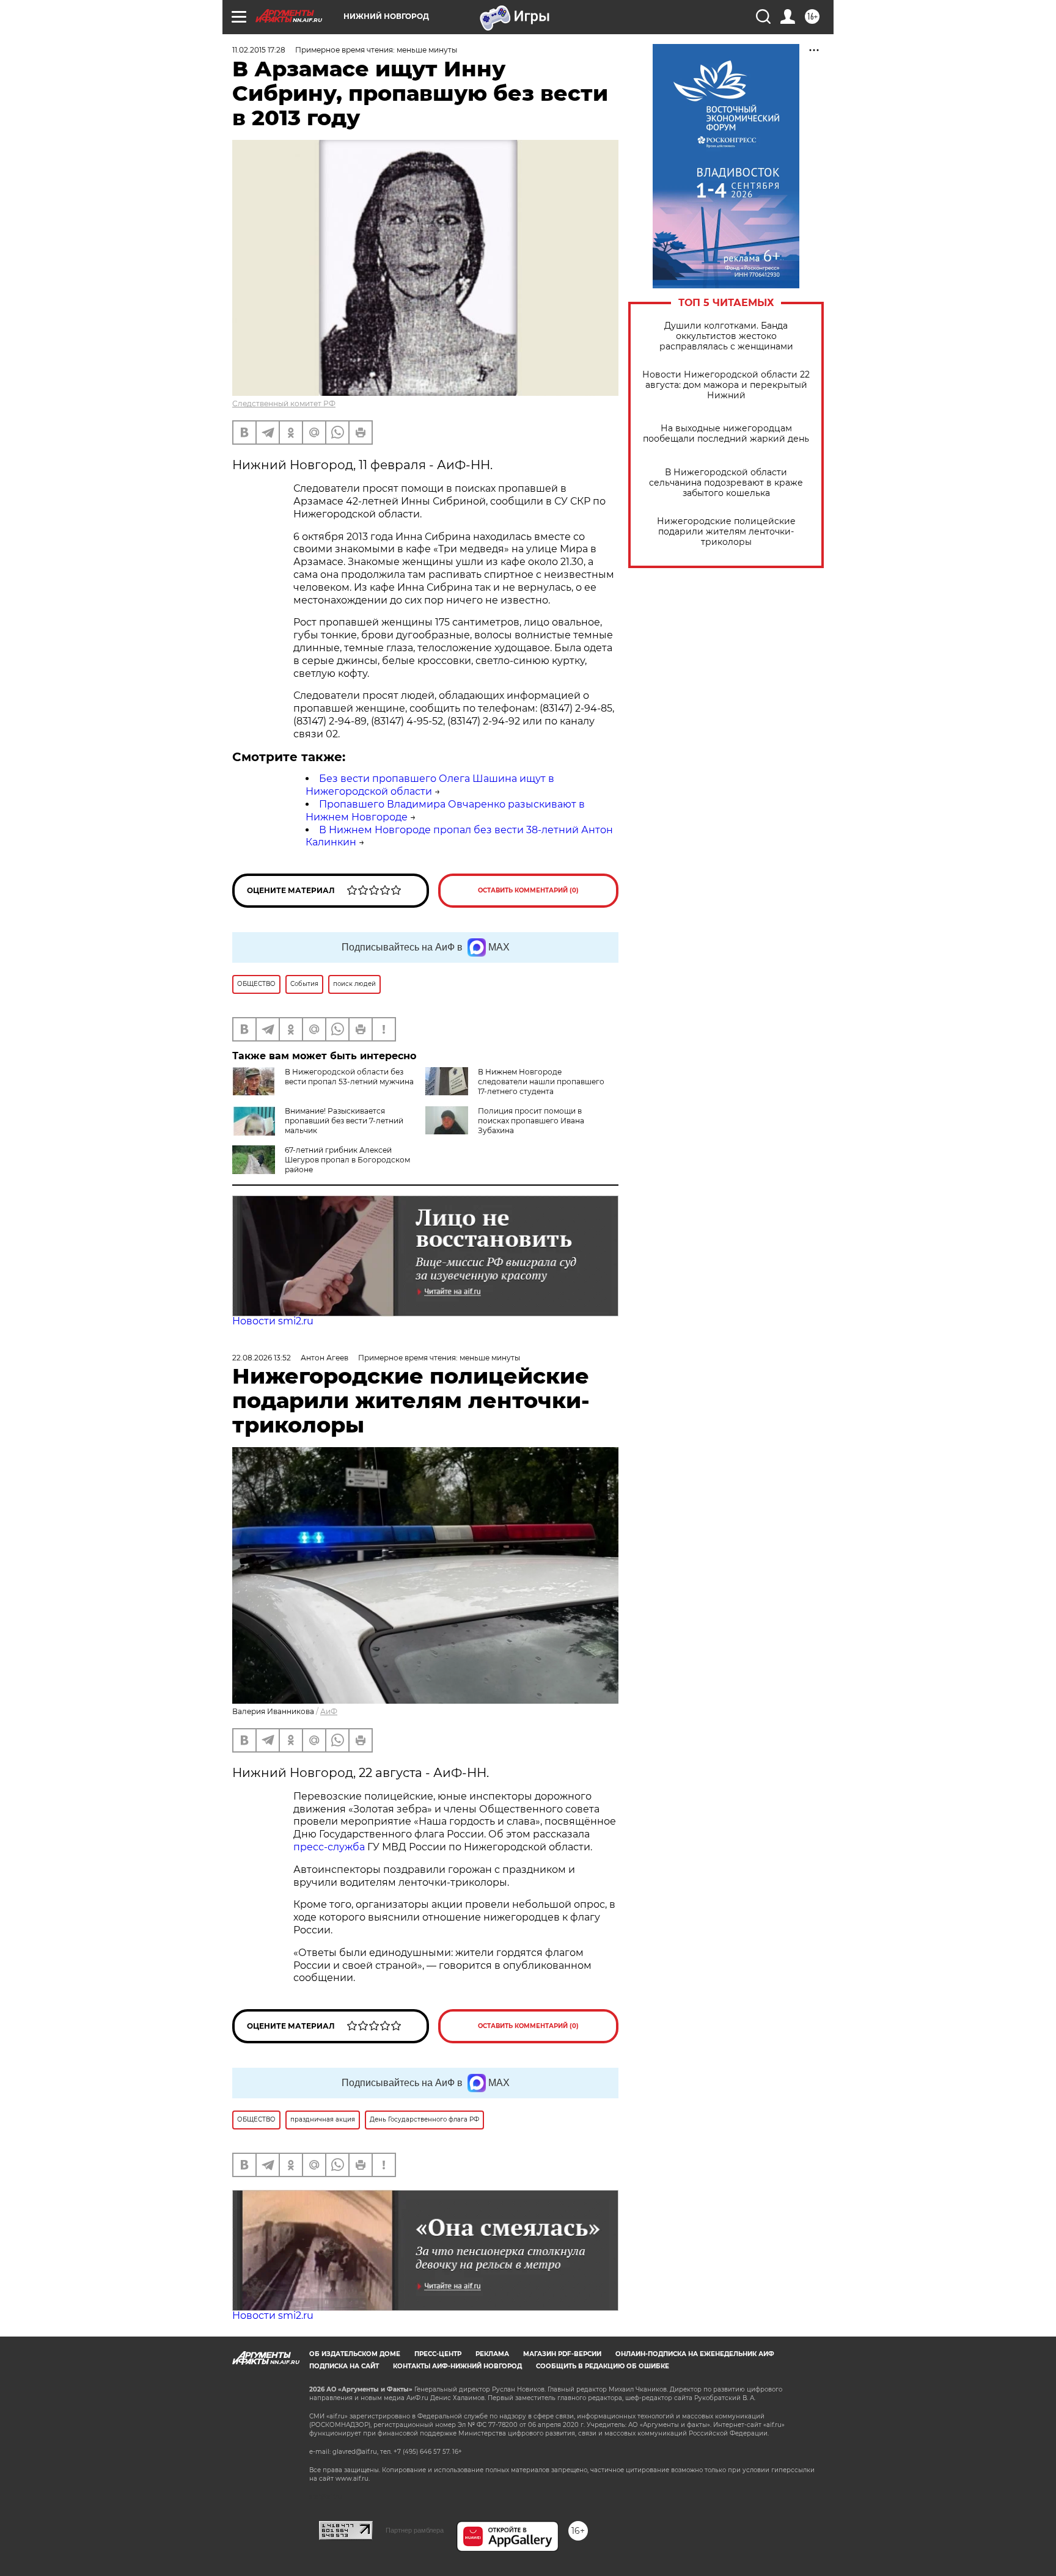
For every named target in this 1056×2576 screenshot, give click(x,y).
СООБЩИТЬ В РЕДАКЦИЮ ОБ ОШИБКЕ (603, 2366)
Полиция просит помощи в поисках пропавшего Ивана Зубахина (531, 1121)
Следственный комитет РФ (284, 403)
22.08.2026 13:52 (262, 1358)
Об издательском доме (355, 2354)
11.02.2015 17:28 (259, 50)
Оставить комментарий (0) (528, 890)
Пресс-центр (438, 2354)
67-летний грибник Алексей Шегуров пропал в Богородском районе (347, 1160)
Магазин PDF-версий (562, 2354)
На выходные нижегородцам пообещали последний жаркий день (726, 434)
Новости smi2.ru (273, 1321)
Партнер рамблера (415, 2530)
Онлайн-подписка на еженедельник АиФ (695, 2354)
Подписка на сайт (344, 2366)
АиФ (329, 1711)
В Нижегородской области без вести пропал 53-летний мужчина (349, 1077)
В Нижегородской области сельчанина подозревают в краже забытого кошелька (726, 483)
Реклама (492, 2354)
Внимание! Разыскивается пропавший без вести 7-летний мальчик (344, 1121)
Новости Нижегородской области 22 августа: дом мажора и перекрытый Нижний (726, 385)
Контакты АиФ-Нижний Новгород (457, 2366)
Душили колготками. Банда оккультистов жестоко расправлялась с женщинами (726, 336)
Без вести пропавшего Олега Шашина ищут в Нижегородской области (430, 785)
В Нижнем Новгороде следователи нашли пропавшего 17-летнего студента (541, 1082)
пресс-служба (329, 1847)
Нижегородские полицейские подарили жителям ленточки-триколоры (726, 532)
